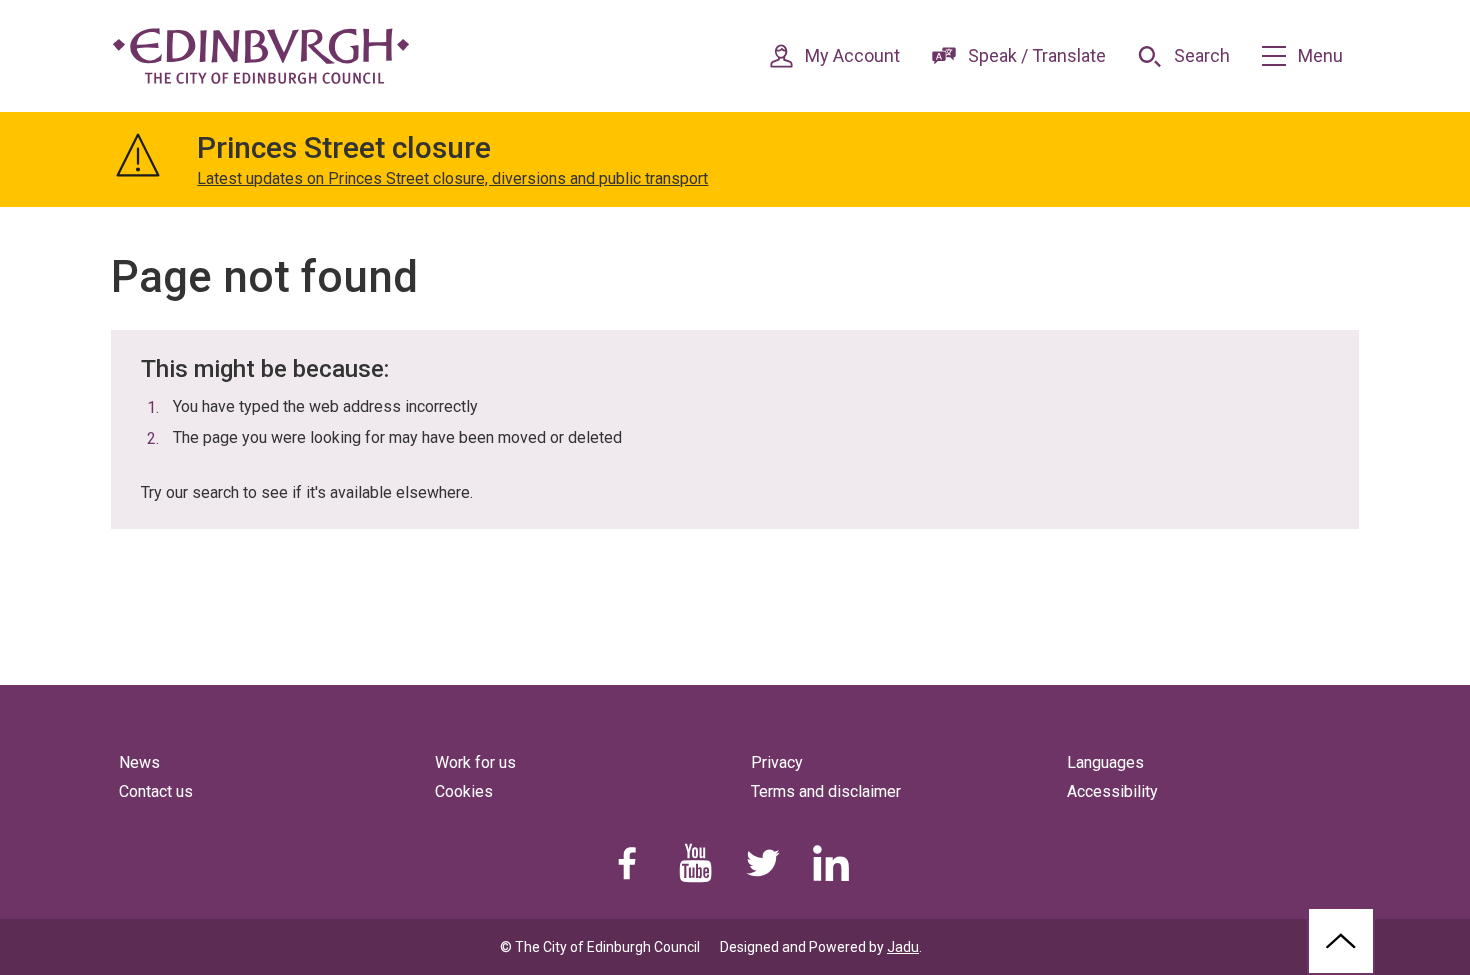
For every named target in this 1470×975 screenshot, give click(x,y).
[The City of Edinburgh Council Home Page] (261, 56)
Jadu (903, 947)
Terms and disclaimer (826, 791)
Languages (1105, 762)
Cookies (464, 791)
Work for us (475, 762)
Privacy (777, 762)
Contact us (156, 791)
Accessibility (1112, 791)
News (139, 762)
